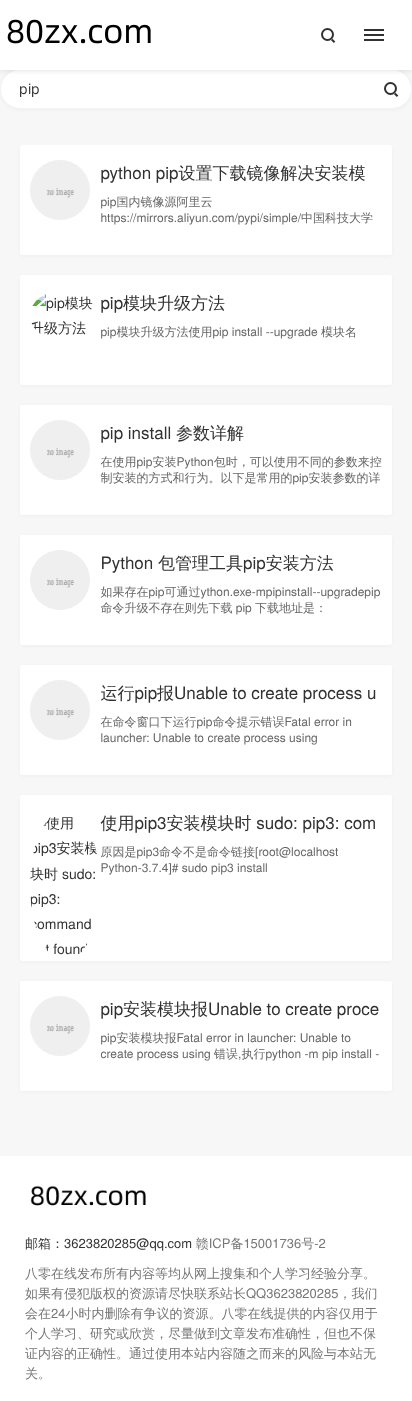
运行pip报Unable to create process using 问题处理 (238, 703)
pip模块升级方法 (162, 301)
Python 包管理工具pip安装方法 (216, 561)
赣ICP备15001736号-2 (261, 1242)
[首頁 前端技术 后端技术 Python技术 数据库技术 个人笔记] (384, 35)
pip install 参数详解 (172, 431)
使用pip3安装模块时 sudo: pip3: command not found (238, 833)
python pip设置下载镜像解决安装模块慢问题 (232, 183)
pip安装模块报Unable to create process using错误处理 (239, 1019)
